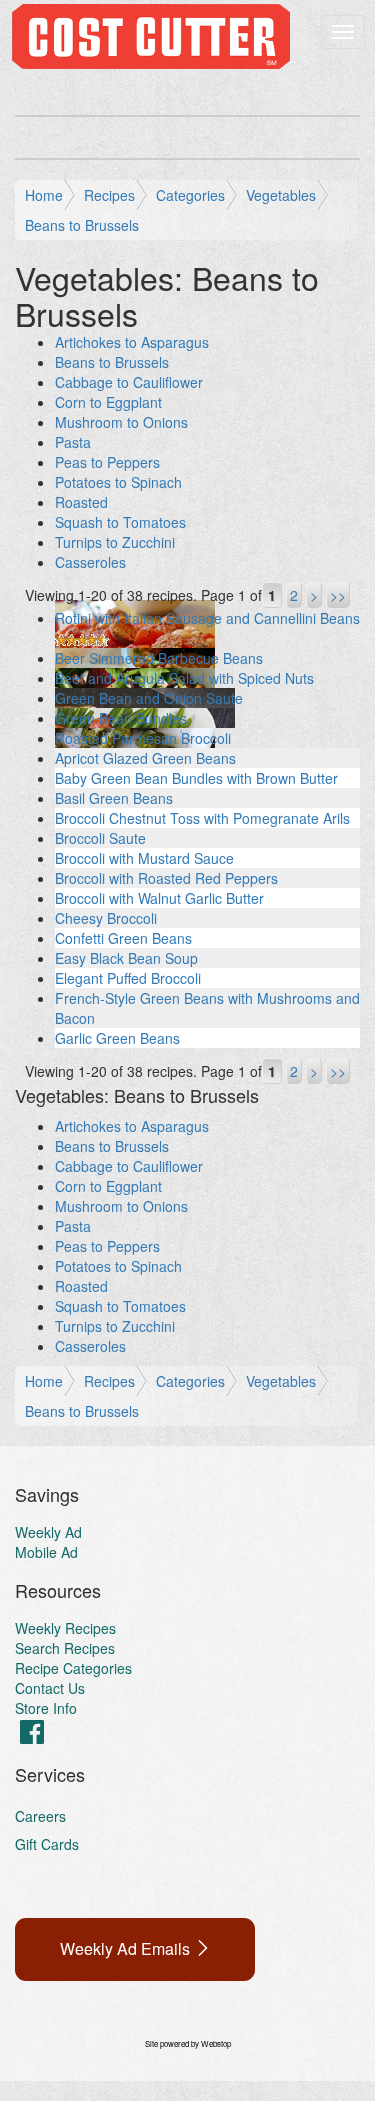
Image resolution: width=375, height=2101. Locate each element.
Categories (190, 195)
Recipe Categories (73, 1668)
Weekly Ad (48, 1532)
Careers (40, 1816)
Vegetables (281, 195)
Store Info (46, 1708)
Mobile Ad (46, 1552)
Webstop (216, 2043)
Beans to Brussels (82, 225)
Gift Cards (47, 1844)
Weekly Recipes (65, 1628)
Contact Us (50, 1688)
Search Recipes (65, 1648)
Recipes (109, 195)
